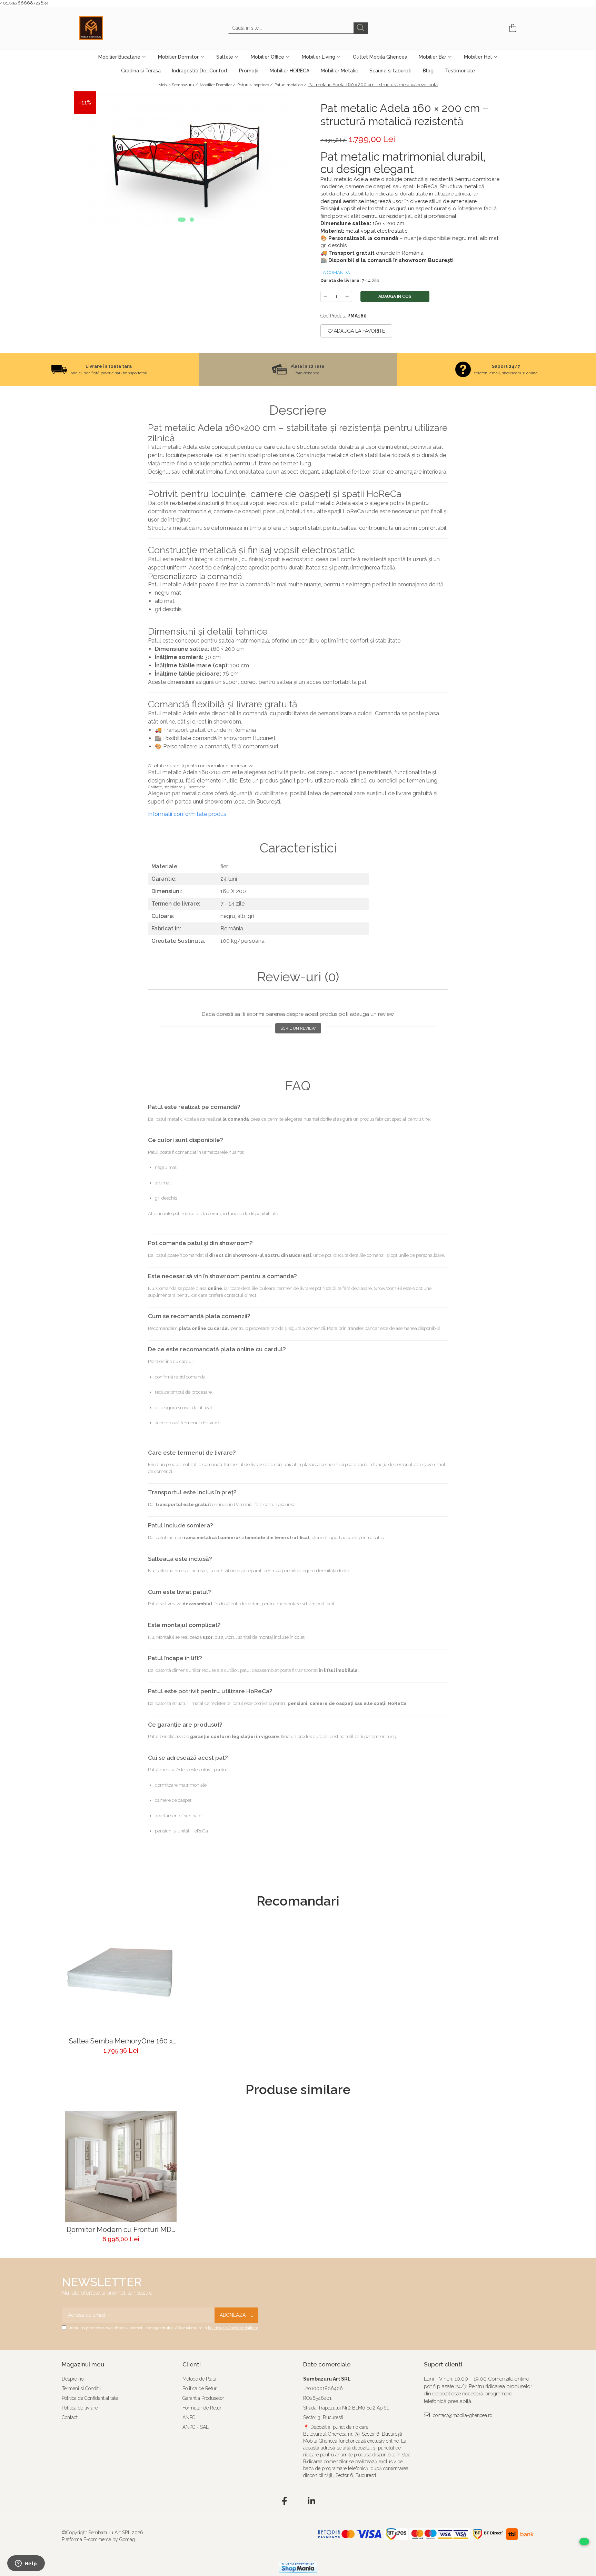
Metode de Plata (199, 2379)
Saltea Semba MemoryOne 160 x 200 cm (121, 2041)
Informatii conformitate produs (187, 814)
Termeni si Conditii (81, 2388)
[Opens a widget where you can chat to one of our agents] (26, 2564)
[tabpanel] (186, 160)
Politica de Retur (200, 2388)
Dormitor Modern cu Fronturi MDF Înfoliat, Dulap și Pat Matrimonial (121, 2230)
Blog (428, 71)
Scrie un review (298, 1028)
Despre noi (73, 2379)
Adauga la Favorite (359, 331)
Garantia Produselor (203, 2398)
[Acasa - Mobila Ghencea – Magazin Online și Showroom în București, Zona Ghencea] (113, 28)
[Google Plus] (298, 2502)
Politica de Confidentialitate (233, 2328)
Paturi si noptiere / (255, 85)
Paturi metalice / (291, 85)
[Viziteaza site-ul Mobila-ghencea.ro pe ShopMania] (298, 2567)
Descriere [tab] (298, 410)
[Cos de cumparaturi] (512, 28)
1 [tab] (182, 220)
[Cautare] (361, 28)
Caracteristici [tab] (298, 848)
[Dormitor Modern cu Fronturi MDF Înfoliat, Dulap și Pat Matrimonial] (121, 2167)
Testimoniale (460, 71)
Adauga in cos (395, 296)
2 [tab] (192, 220)
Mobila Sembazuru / (178, 85)
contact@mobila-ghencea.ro (462, 2415)
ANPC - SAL (196, 2427)
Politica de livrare (80, 2408)
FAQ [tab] (298, 1086)
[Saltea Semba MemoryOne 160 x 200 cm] (121, 1978)
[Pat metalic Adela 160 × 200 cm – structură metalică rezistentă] (186, 160)
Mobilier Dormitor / (218, 85)
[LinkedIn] (312, 2502)
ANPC (189, 2417)
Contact (70, 2417)
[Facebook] (285, 2502)
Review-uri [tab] (298, 977)
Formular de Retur (202, 2408)
